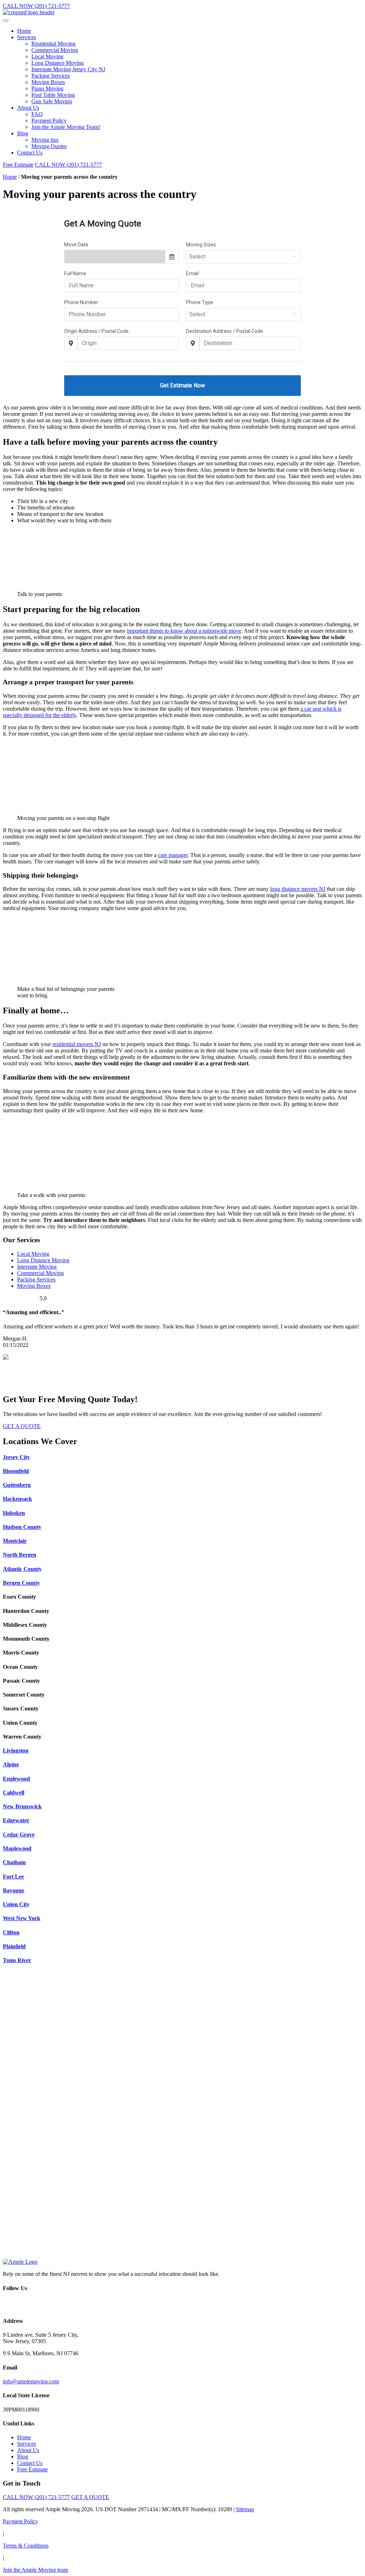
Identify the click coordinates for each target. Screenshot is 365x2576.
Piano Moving (47, 88)
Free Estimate (18, 165)
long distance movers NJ (298, 889)
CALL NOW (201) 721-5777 (36, 6)
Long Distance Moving (58, 63)
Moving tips (45, 140)
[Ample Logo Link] (20, 2262)
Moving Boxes (48, 82)
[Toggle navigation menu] (6, 21)
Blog (23, 133)
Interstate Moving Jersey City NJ (68, 69)
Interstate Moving (37, 1267)
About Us (28, 108)
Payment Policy (49, 121)
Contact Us (30, 153)
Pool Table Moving (53, 95)
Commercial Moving (55, 50)
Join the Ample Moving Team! (66, 127)
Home (24, 31)
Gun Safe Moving (52, 101)
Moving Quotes (49, 146)
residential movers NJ (77, 1044)
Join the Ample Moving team (35, 2570)
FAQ (37, 114)
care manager (173, 855)
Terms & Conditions (26, 2546)
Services (27, 37)
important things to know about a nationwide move (184, 631)
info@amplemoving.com (31, 2381)
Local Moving (47, 56)
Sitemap (245, 2509)
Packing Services (51, 76)
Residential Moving (53, 44)
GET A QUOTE (22, 1426)
